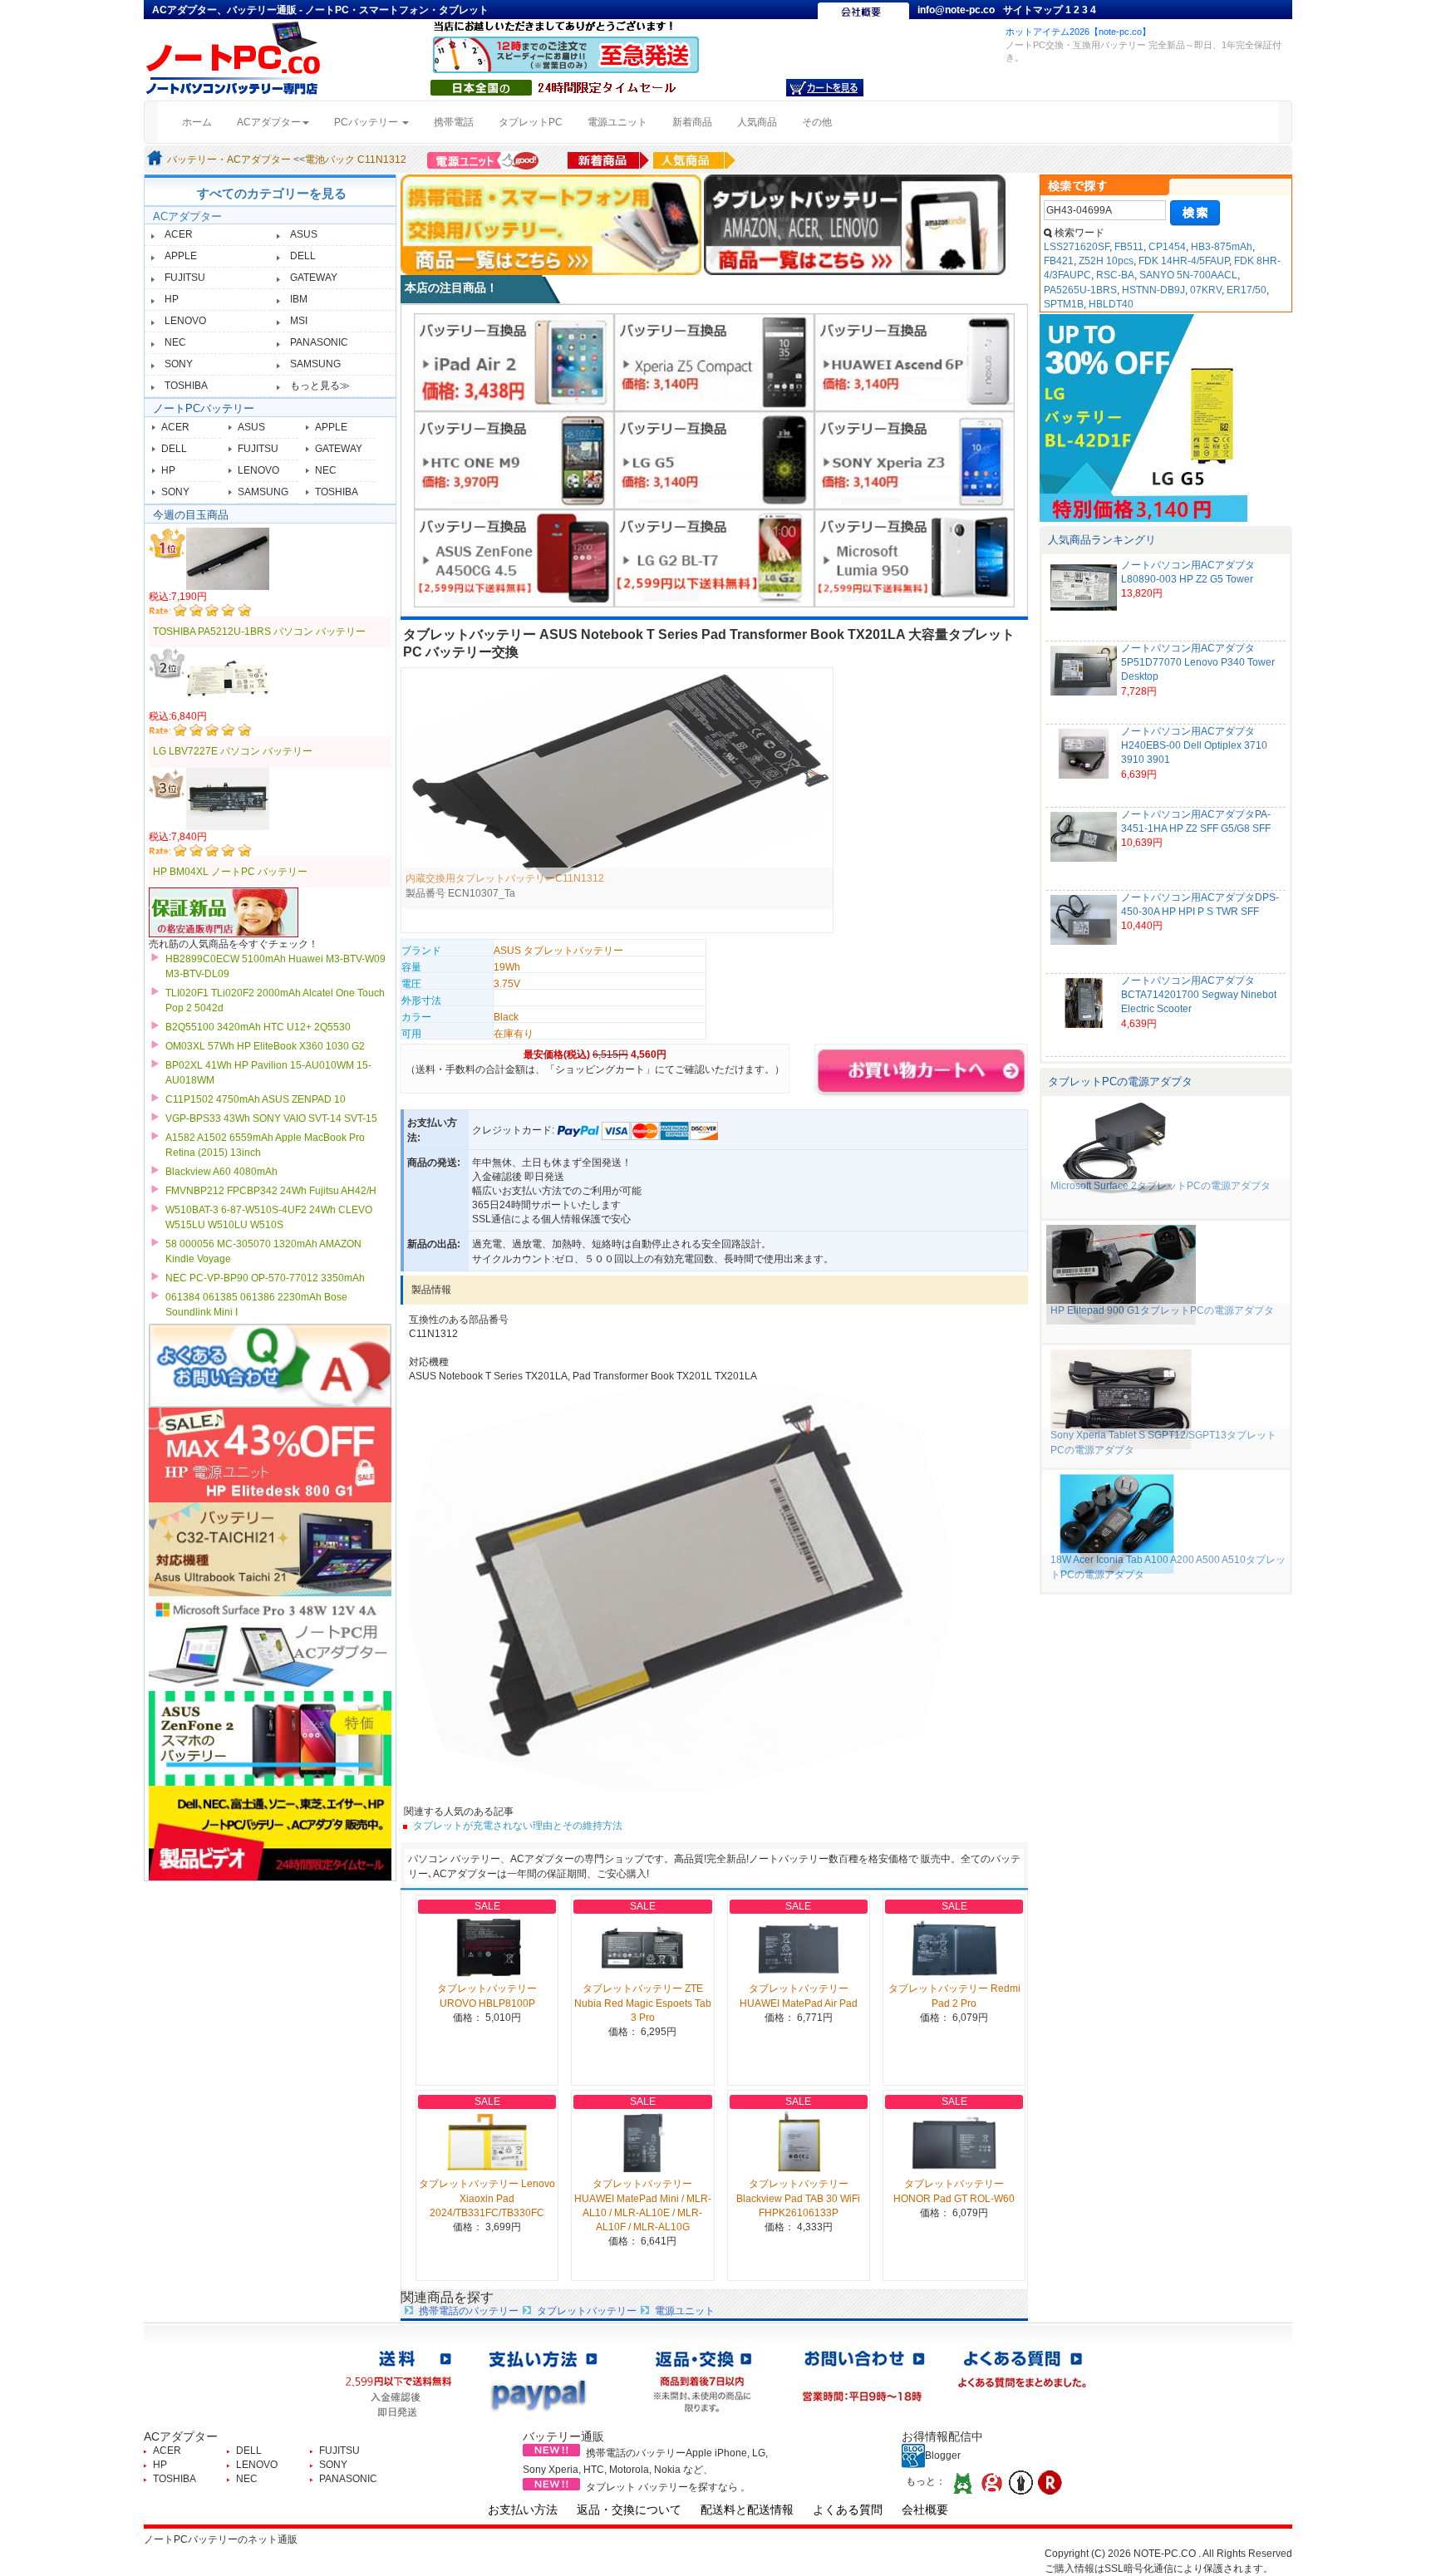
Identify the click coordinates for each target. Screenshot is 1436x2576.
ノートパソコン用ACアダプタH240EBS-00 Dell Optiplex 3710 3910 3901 (1194, 745)
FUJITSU (185, 278)
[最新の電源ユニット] (485, 160)
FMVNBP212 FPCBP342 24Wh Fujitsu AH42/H (271, 1191)
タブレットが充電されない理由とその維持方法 (518, 1826)
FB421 (1059, 261)
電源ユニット (617, 122)
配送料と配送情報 (747, 2510)
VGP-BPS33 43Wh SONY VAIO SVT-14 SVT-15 (271, 1118)
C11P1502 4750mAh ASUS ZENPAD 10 (256, 1099)
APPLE (181, 256)
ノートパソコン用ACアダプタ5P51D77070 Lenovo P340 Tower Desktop (1198, 662)
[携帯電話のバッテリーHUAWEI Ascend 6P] (915, 361)
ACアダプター (187, 216)
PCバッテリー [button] (367, 122)
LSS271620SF (1077, 247)
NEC (175, 342)
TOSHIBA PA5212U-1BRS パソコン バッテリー (259, 632)
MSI (299, 321)
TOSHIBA (186, 386)
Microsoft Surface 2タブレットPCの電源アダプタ (1161, 1186)
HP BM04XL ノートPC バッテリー (230, 872)
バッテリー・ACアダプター (229, 160)
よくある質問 (848, 2510)
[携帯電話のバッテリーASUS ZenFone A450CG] (514, 558)
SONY (179, 364)
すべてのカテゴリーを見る (272, 193)
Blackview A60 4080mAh (221, 1172)
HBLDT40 (1111, 304)
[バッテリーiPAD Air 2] (514, 361)
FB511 (1129, 247)
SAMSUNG (315, 364)
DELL (303, 256)
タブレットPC (531, 122)
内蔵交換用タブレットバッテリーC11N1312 (505, 878)
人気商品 (757, 122)
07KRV (1206, 290)
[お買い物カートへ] (825, 87)
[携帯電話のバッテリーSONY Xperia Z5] (714, 361)
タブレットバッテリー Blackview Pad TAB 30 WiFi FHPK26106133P (798, 2198)
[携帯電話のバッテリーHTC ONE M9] (514, 460)
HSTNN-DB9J (1153, 290)
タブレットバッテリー (587, 2311)
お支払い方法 (523, 2510)
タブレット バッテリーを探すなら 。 (668, 2487)
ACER (179, 234)
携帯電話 (454, 122)
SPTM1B (1064, 304)
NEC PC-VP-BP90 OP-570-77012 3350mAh (265, 1278)
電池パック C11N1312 (356, 160)
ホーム (203, 122)
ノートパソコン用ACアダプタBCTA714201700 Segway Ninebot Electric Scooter (1199, 995)
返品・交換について (629, 2510)
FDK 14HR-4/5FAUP (1184, 261)
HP (172, 299)
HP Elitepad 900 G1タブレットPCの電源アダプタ (1162, 1310)
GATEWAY (314, 278)
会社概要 (925, 2510)
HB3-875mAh (1222, 247)
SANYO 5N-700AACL (1188, 275)
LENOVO (185, 321)
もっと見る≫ (320, 386)
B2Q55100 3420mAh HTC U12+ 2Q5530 (258, 1027)
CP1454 (1167, 247)
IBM (299, 299)
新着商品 (692, 122)
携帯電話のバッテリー (469, 2311)
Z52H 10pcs (1106, 261)
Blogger (943, 2456)
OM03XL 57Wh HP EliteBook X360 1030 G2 (265, 1046)
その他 (817, 122)
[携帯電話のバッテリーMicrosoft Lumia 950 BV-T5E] (915, 558)
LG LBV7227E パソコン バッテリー (233, 751)
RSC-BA (1115, 275)
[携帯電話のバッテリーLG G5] (714, 460)
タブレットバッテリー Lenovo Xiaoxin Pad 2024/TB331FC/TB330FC (487, 2198)
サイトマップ (1034, 10)
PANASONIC (319, 342)
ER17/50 (1247, 290)
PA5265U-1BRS (1080, 290)
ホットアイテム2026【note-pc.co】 (1078, 32)
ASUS (304, 234)
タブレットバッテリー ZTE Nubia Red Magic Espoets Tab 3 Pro (643, 2003)
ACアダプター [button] (269, 122)
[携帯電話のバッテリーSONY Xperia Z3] (915, 460)
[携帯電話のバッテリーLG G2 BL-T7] (714, 558)
